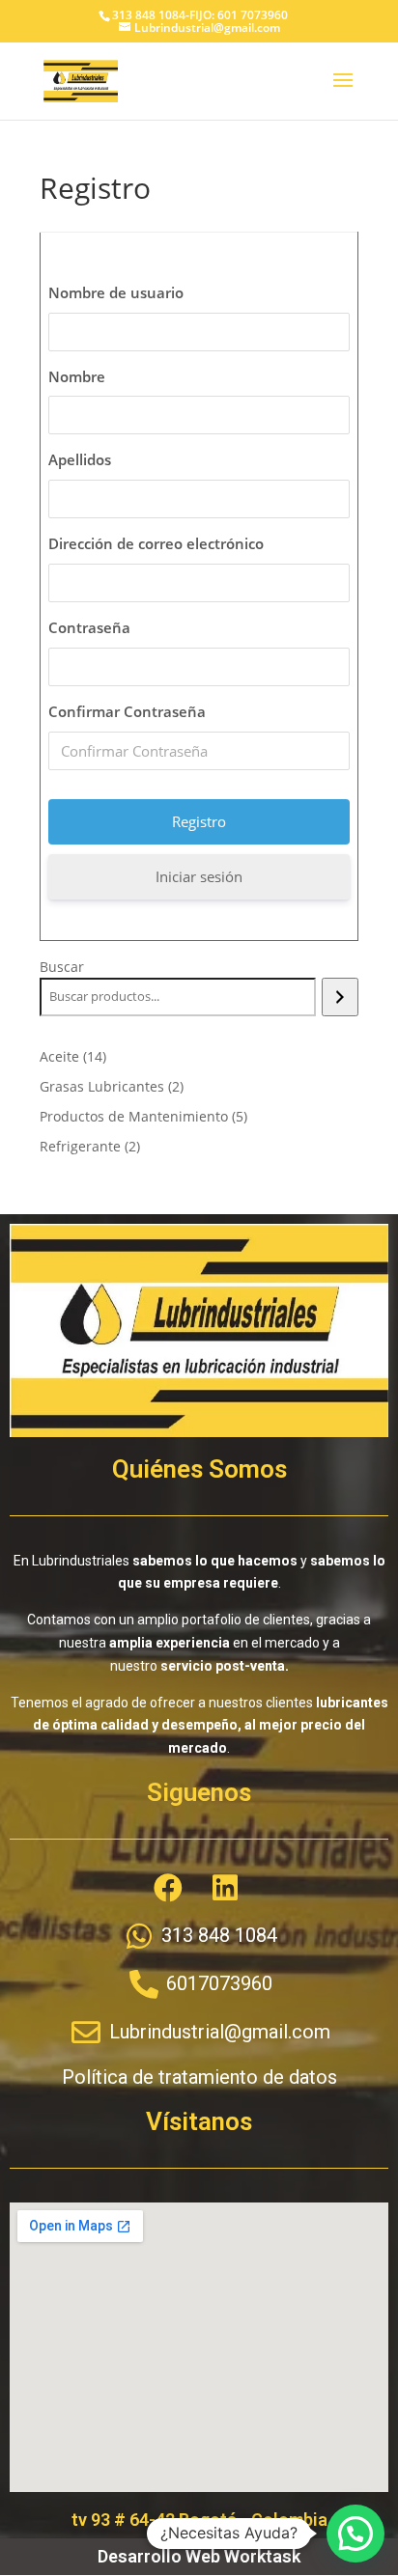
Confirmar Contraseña (127, 711)
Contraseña (89, 627)
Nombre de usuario (116, 292)
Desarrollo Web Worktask (199, 2556)
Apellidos (80, 459)
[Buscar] (340, 997)
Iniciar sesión (199, 876)
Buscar (62, 967)
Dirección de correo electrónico (156, 543)
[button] (355, 2534)
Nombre (77, 376)
